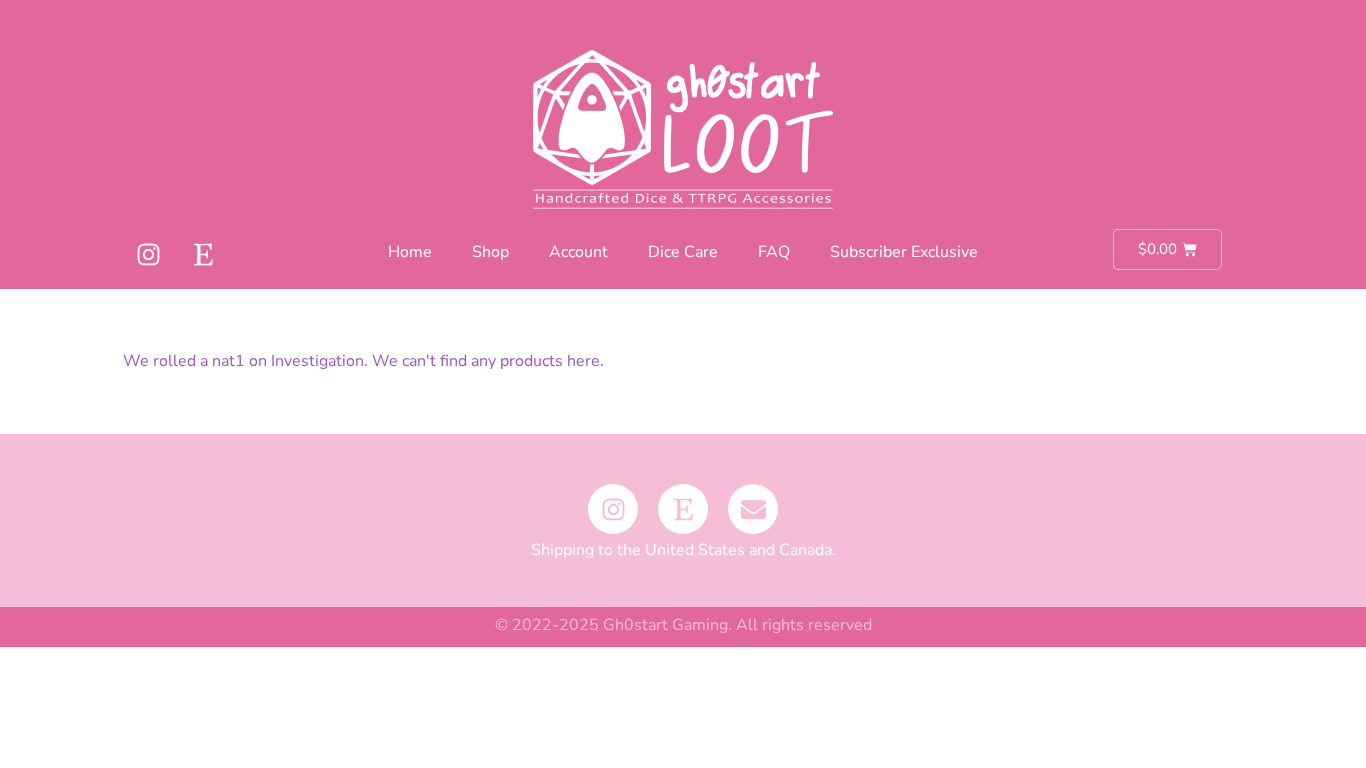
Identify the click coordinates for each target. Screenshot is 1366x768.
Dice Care (683, 252)
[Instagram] (148, 254)
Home (410, 252)
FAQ (774, 252)
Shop (490, 252)
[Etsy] (203, 254)
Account (578, 252)
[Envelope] (753, 509)
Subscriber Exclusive (904, 252)
